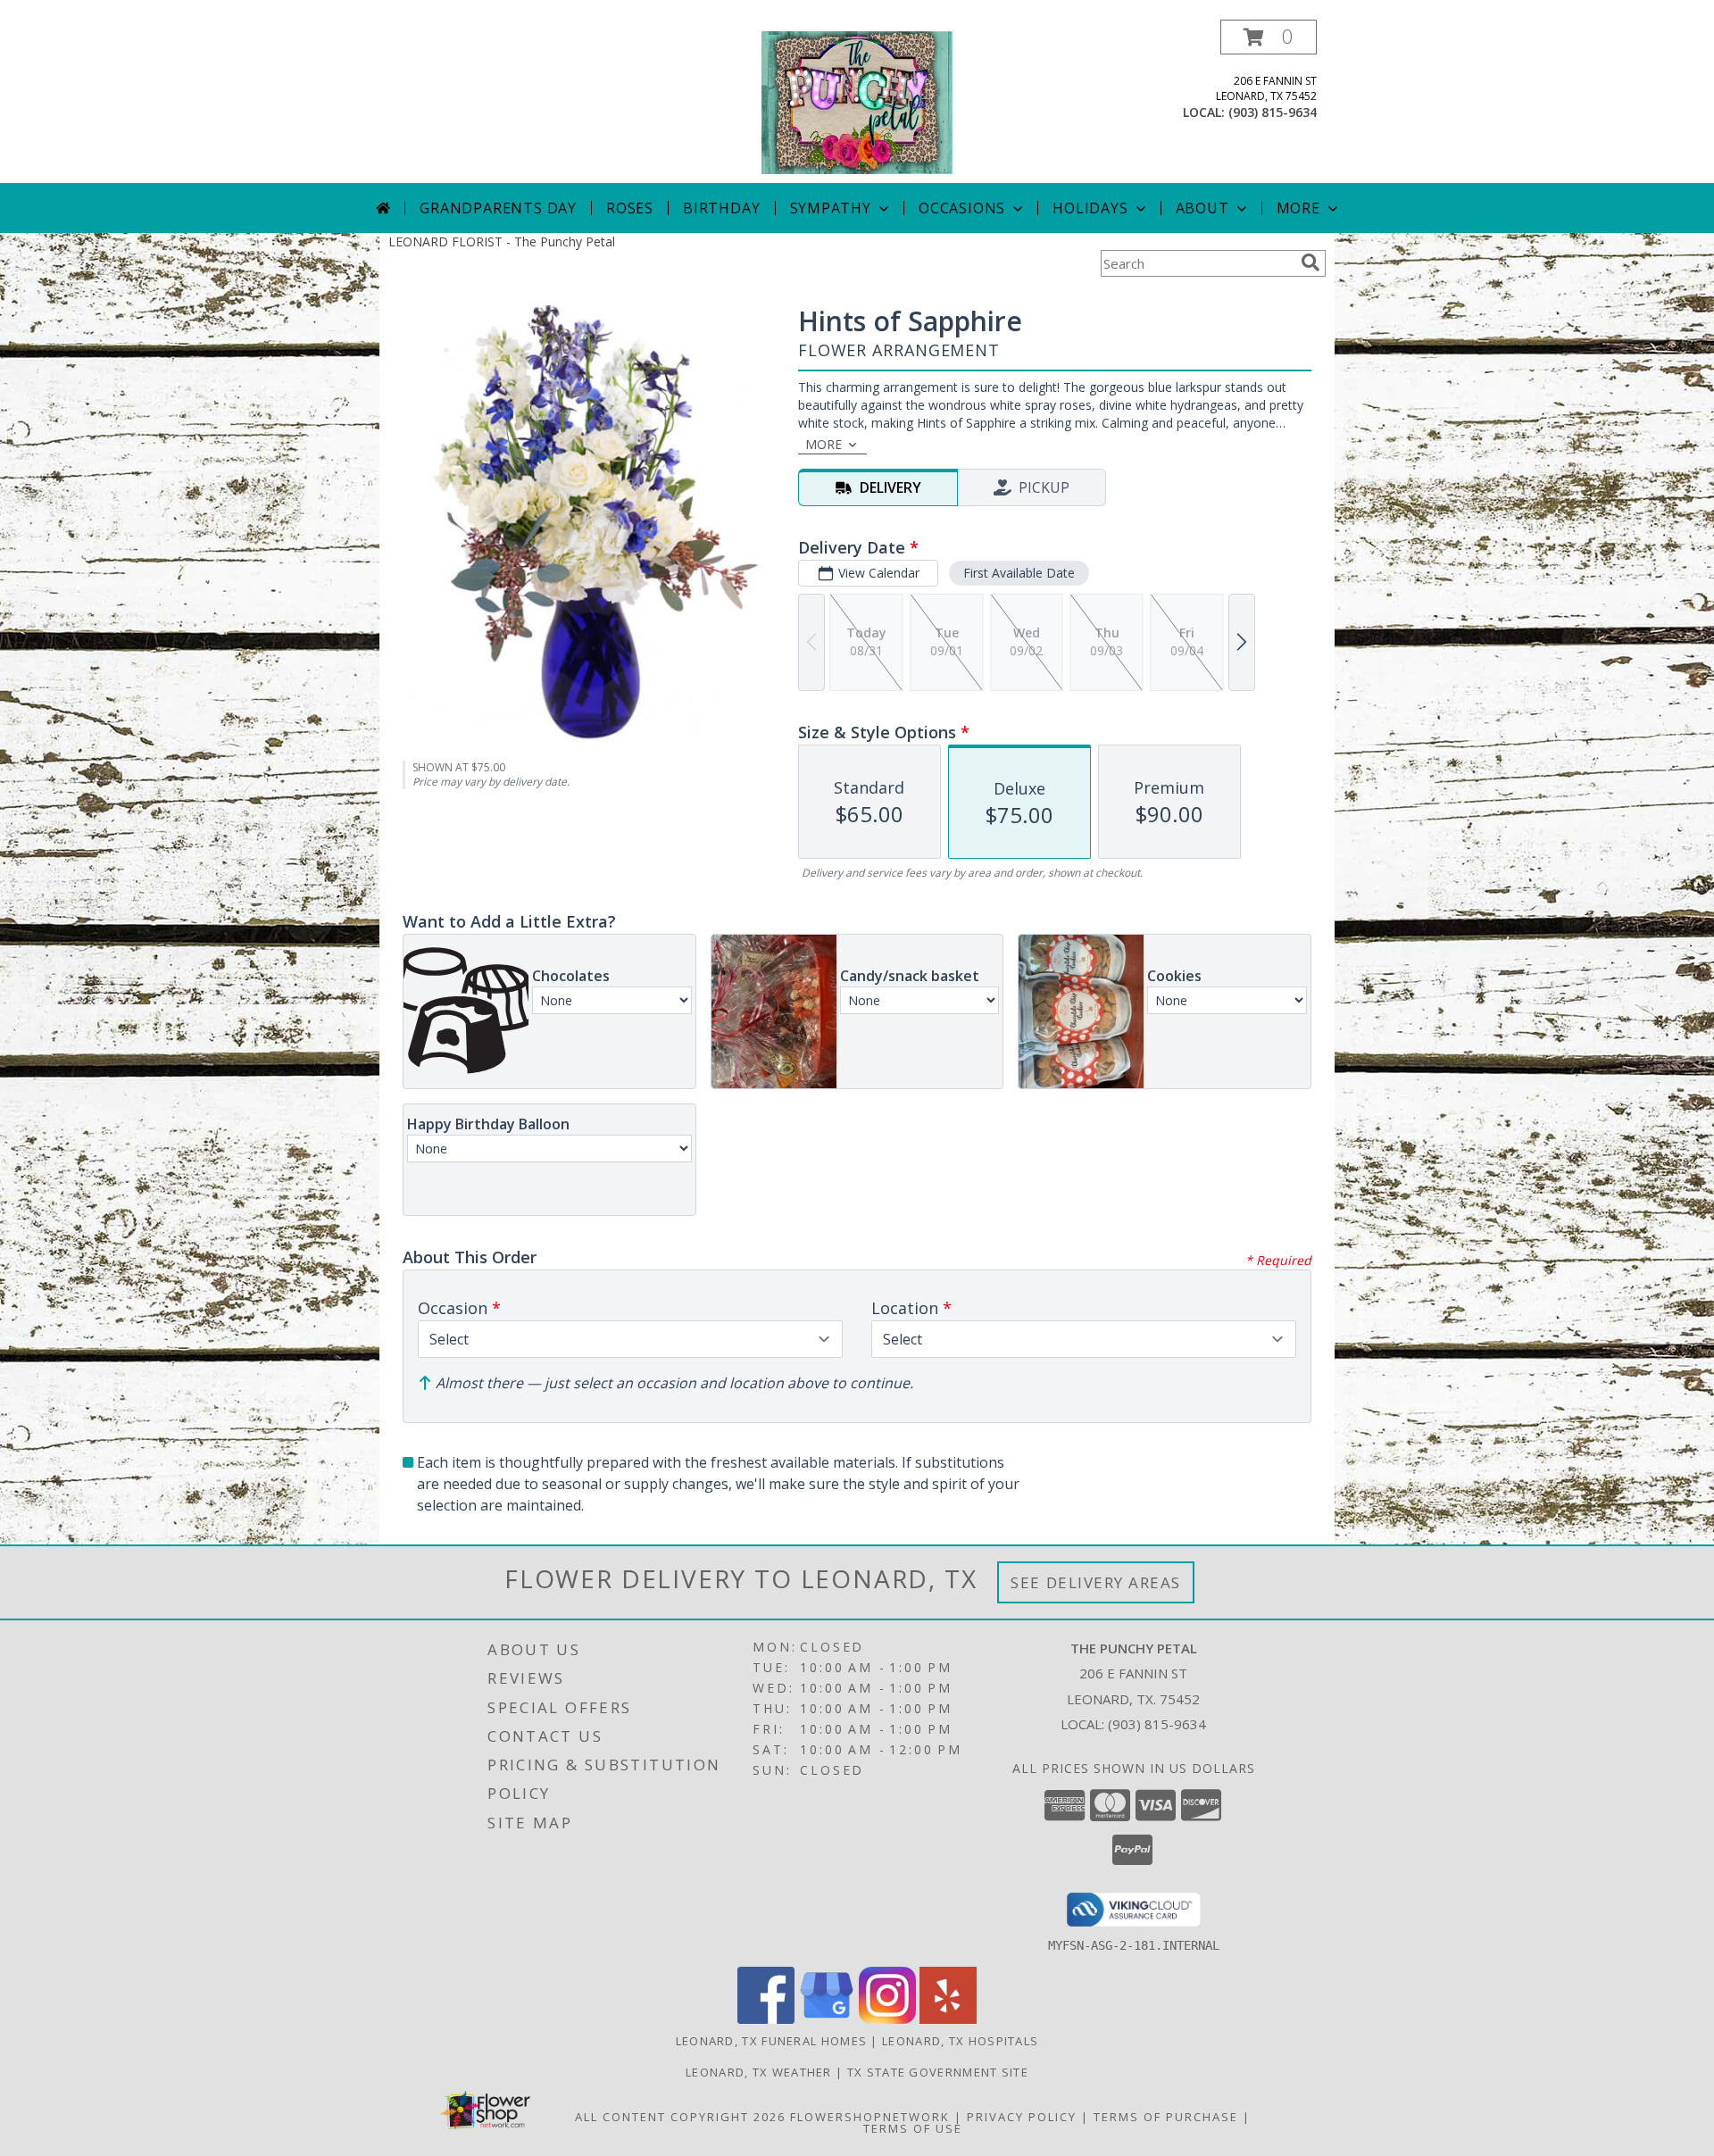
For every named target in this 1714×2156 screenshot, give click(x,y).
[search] (1310, 262)
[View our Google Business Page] (827, 2019)
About (1202, 208)
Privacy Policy (1022, 2117)
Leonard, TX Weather (759, 2072)
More (1298, 208)
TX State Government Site (938, 2072)
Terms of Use (913, 2128)
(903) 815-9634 (1273, 112)
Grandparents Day (498, 208)
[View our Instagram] (887, 2019)
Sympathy (831, 208)
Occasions (962, 208)
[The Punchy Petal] (857, 101)
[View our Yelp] (948, 2019)
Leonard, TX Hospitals (960, 2041)
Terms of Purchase (1166, 2117)
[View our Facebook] (766, 2019)
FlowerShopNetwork (870, 2117)
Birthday (721, 208)
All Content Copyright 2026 (680, 2117)
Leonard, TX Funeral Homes (772, 2041)
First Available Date (1019, 573)
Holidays (1090, 208)
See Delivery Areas (1096, 1582)
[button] (1269, 37)
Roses (630, 208)
